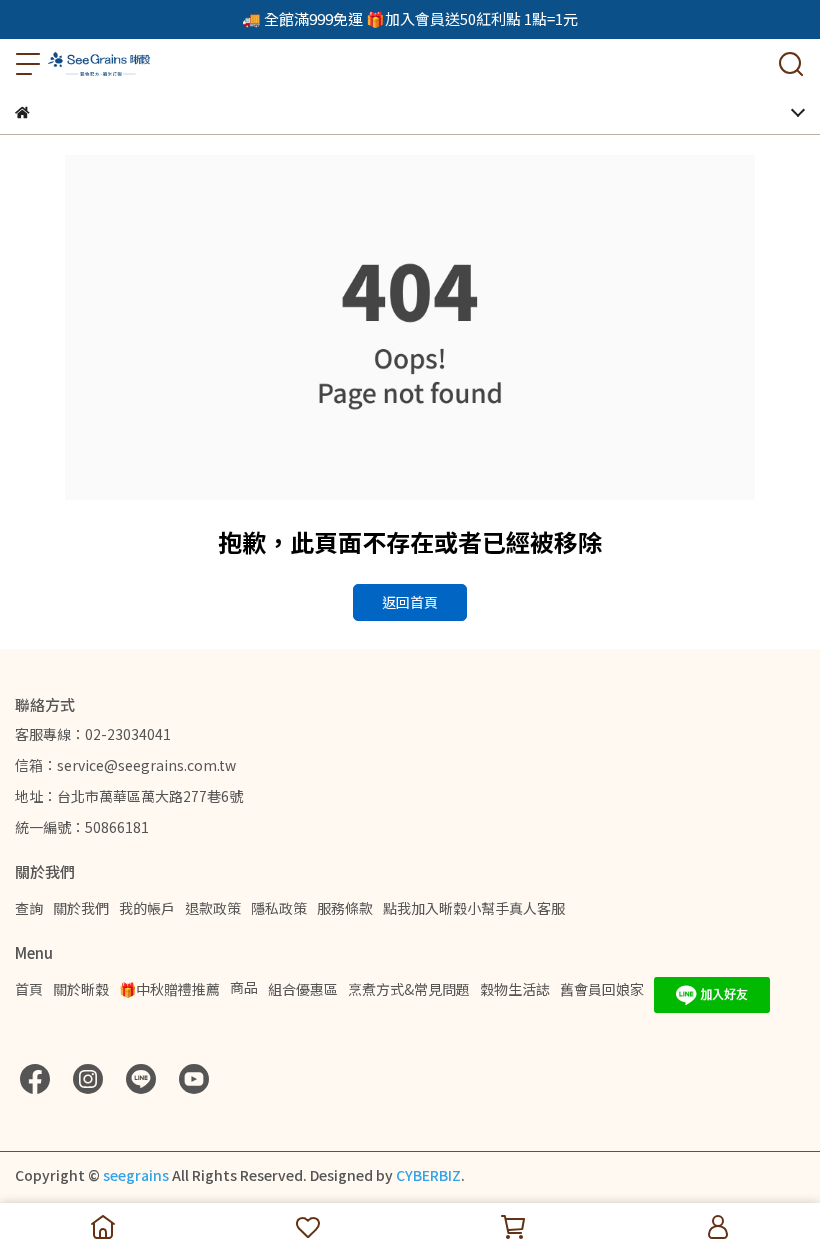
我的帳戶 (147, 908)
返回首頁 (410, 602)
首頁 (29, 989)
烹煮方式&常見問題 (409, 989)
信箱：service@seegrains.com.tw (125, 765)
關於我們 (81, 908)
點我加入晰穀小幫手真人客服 (474, 908)
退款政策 (213, 908)
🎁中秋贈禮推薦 (169, 989)
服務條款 (345, 908)
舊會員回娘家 (602, 989)
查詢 (29, 908)
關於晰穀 (81, 989)
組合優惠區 (303, 989)
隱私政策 (279, 908)
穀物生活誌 (515, 989)
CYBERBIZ (428, 1175)
